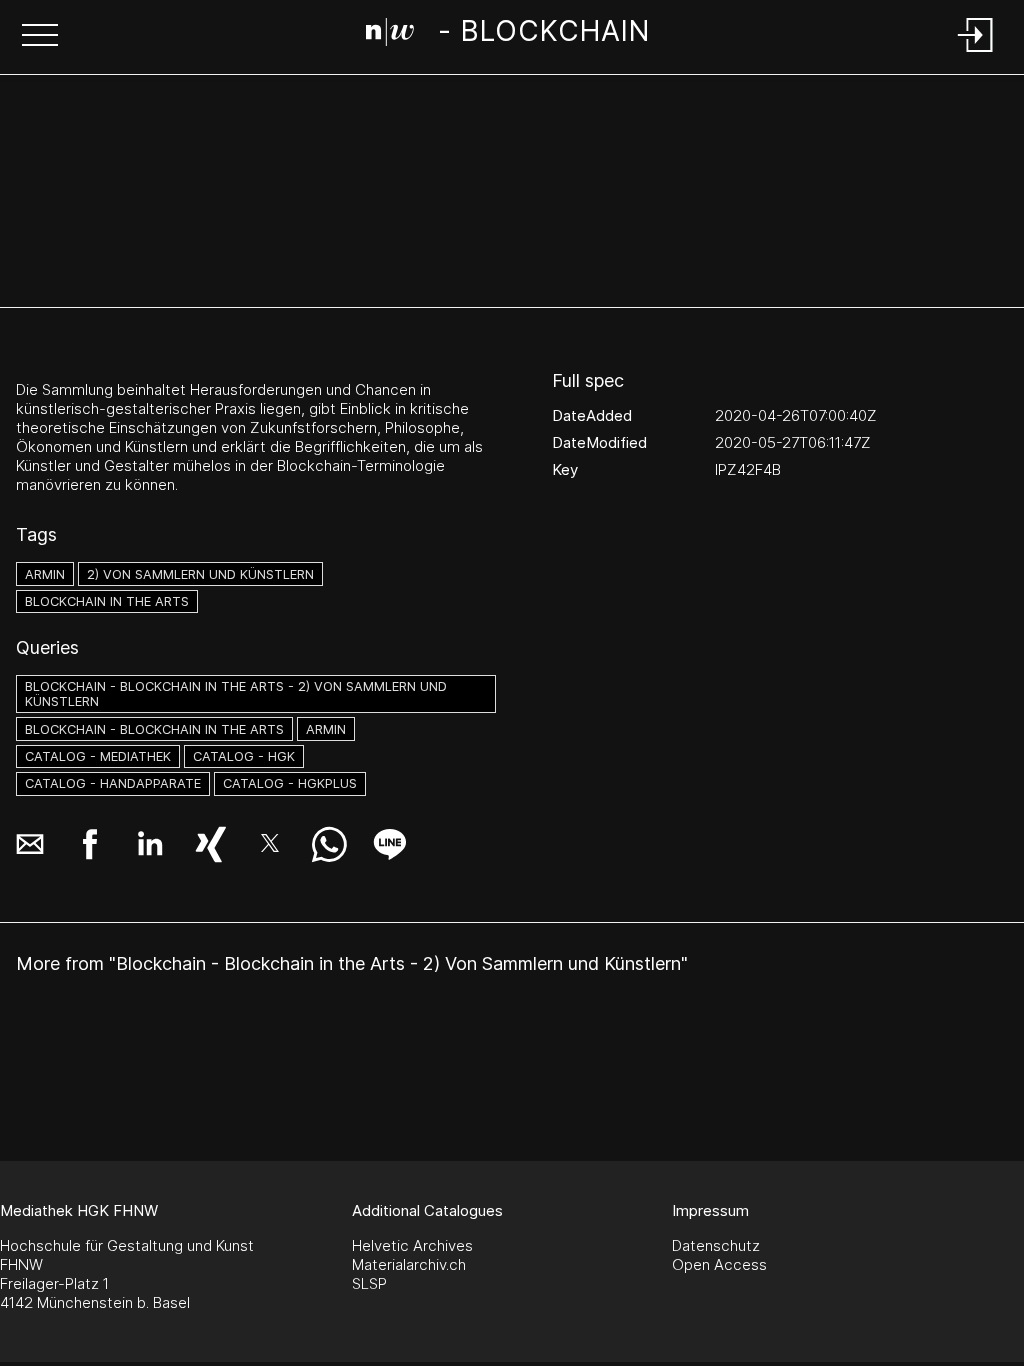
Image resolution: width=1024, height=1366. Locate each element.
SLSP (369, 1283)
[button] (40, 37)
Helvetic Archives (412, 1245)
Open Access (719, 1264)
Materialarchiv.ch (409, 1264)
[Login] (976, 53)
